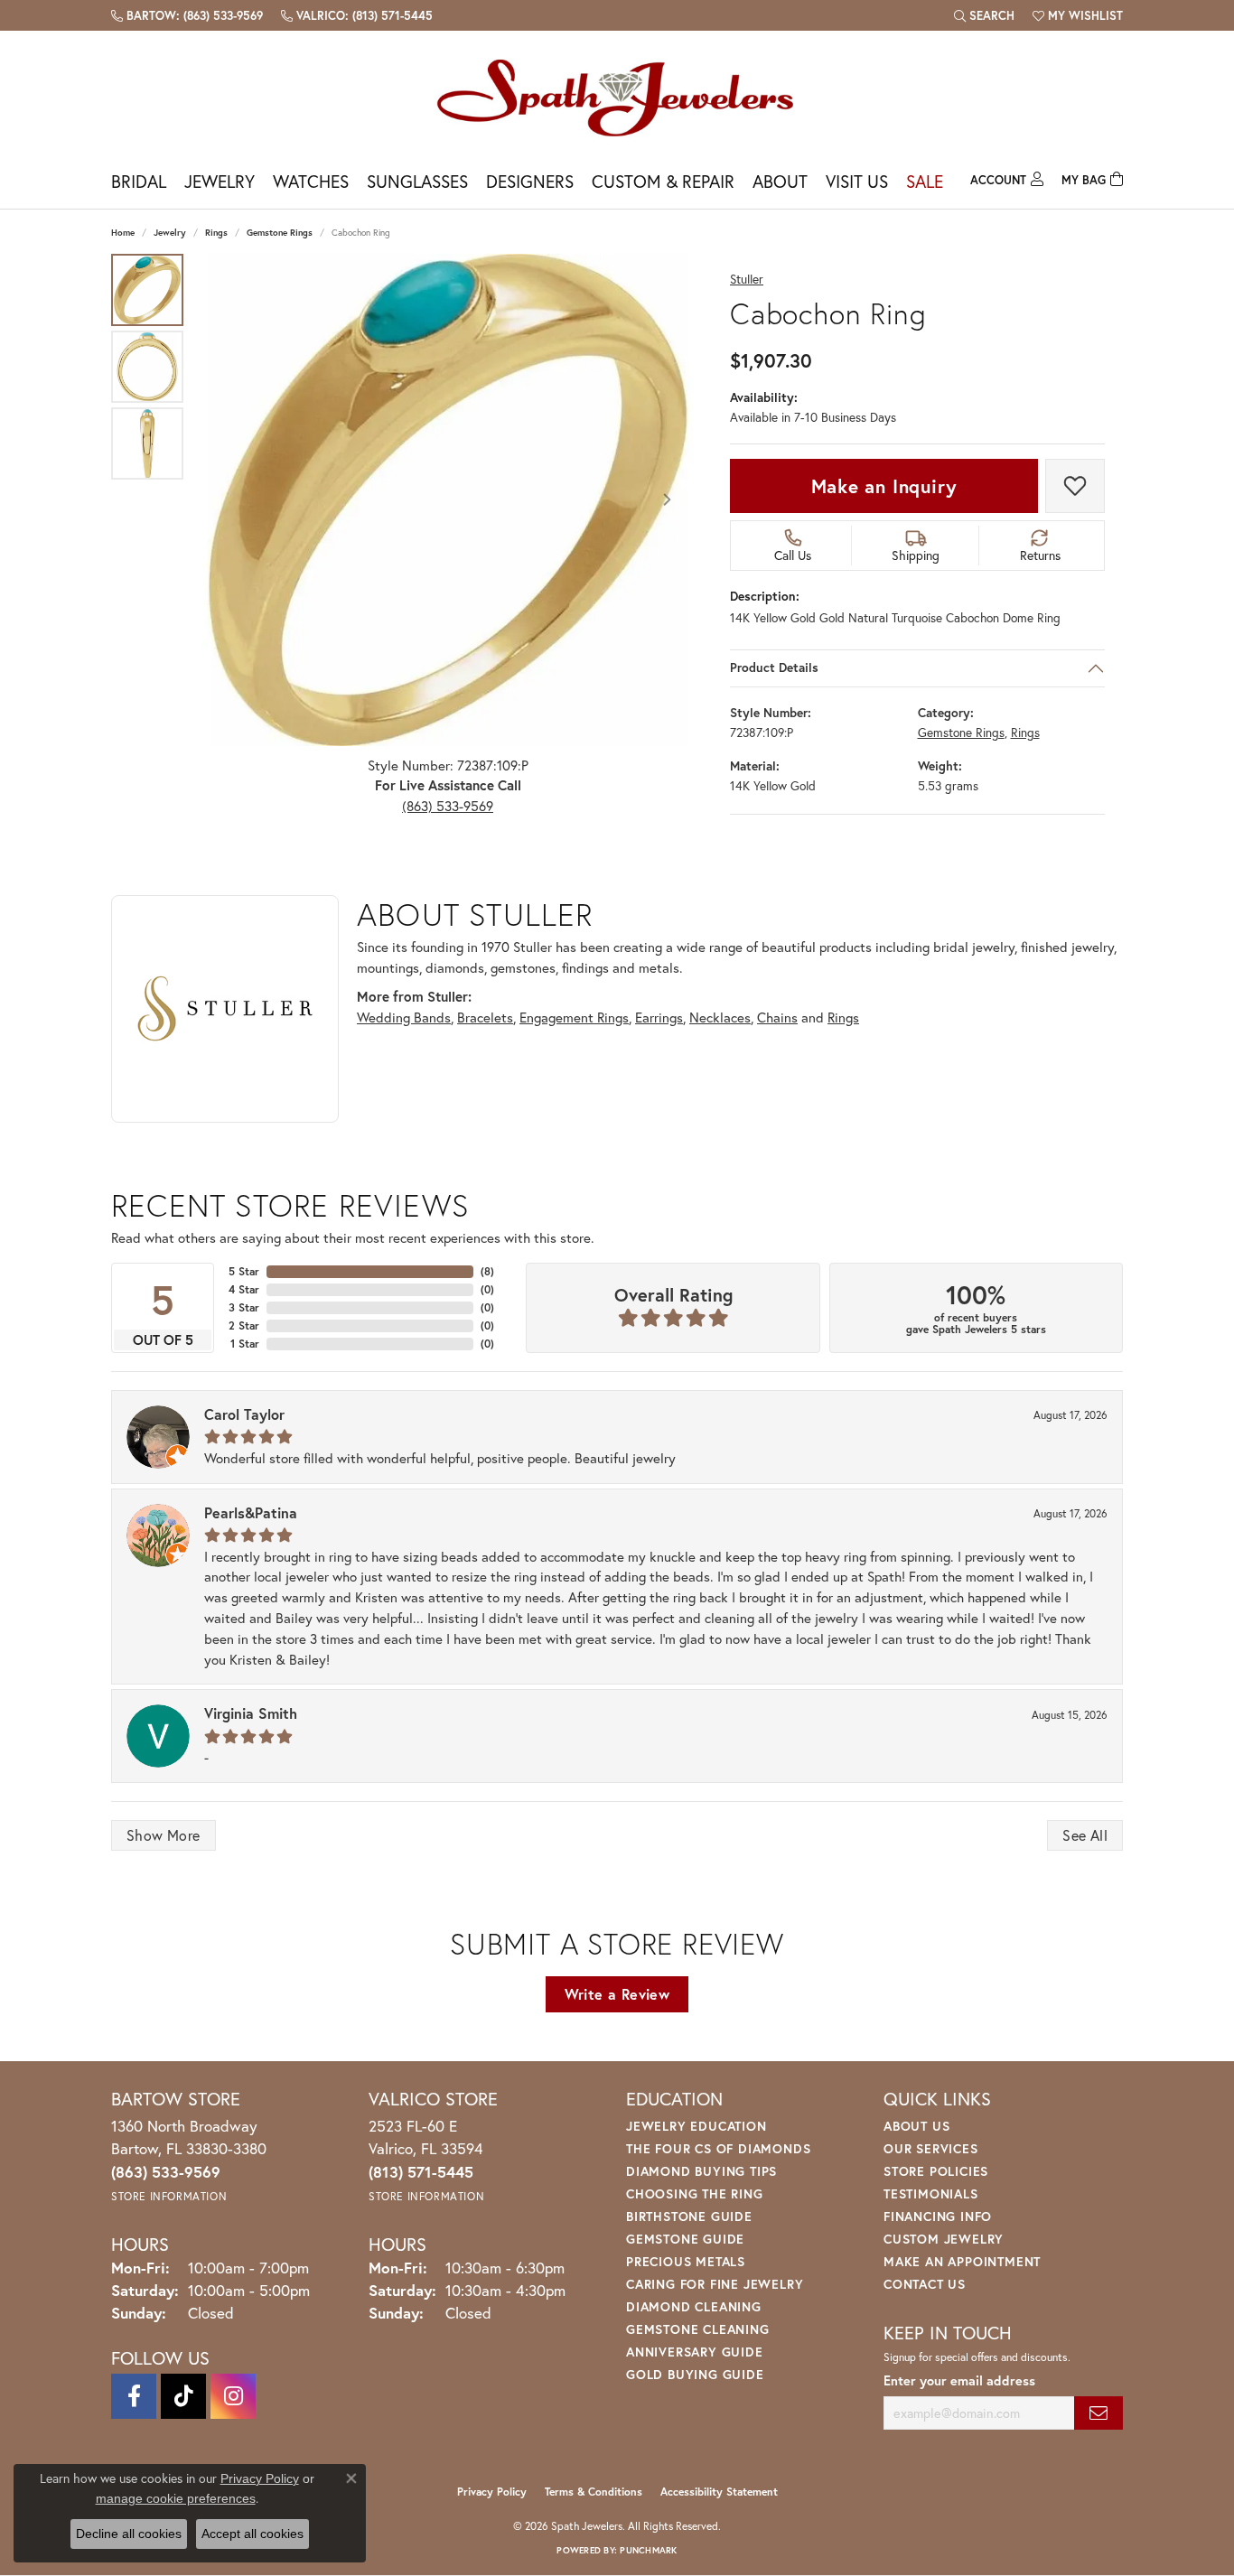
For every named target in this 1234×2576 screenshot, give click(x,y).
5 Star (244, 1271)
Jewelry (220, 181)
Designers (530, 181)
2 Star (244, 1325)
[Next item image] (667, 499)
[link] (187, 15)
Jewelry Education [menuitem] (696, 2126)
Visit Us (857, 181)
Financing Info (938, 2216)
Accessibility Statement (719, 2492)
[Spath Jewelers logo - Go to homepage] (617, 97)
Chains (777, 1017)
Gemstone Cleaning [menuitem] (698, 2329)
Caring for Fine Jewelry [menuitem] (715, 2284)
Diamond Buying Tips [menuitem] (701, 2171)
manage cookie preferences (176, 2498)
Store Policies (936, 2171)
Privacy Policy (492, 2492)
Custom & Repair (663, 181)
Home (123, 233)
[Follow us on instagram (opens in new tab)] (233, 2396)
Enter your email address (959, 2380)
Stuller (747, 280)
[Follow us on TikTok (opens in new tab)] (183, 2396)
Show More (164, 1835)
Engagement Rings (574, 1017)
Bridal (139, 181)
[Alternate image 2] (147, 367)
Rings (216, 233)
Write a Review (617, 1994)
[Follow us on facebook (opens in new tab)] (134, 2396)
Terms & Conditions (594, 2492)
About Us (916, 2126)
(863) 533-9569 (448, 806)
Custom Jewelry (944, 2239)
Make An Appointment (962, 2261)
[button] (984, 15)
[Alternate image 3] (147, 443)
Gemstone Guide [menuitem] (685, 2239)
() (487, 1271)
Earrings (659, 1017)
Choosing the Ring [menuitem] (695, 2193)
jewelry (170, 233)
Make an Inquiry (884, 486)
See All (1085, 1835)
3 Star (244, 1307)
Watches (311, 181)
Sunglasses (417, 181)
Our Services (931, 2148)
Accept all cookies (252, 2534)
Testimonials (931, 2193)
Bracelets (485, 1017)
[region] (448, 500)
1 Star (245, 1344)
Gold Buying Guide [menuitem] (695, 2374)
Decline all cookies (129, 2534)
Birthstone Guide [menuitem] (689, 2216)
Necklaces (720, 1017)
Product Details (774, 668)
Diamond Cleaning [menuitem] (694, 2306)
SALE (925, 181)
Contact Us (925, 2284)
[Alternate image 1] (147, 290)
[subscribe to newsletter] (1098, 2413)
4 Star (244, 1289)
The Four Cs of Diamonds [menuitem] (718, 2148)
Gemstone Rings (280, 233)
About (780, 181)
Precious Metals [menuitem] (686, 2261)
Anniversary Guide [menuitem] (695, 2352)
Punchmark (648, 2550)
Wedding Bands (404, 1017)
